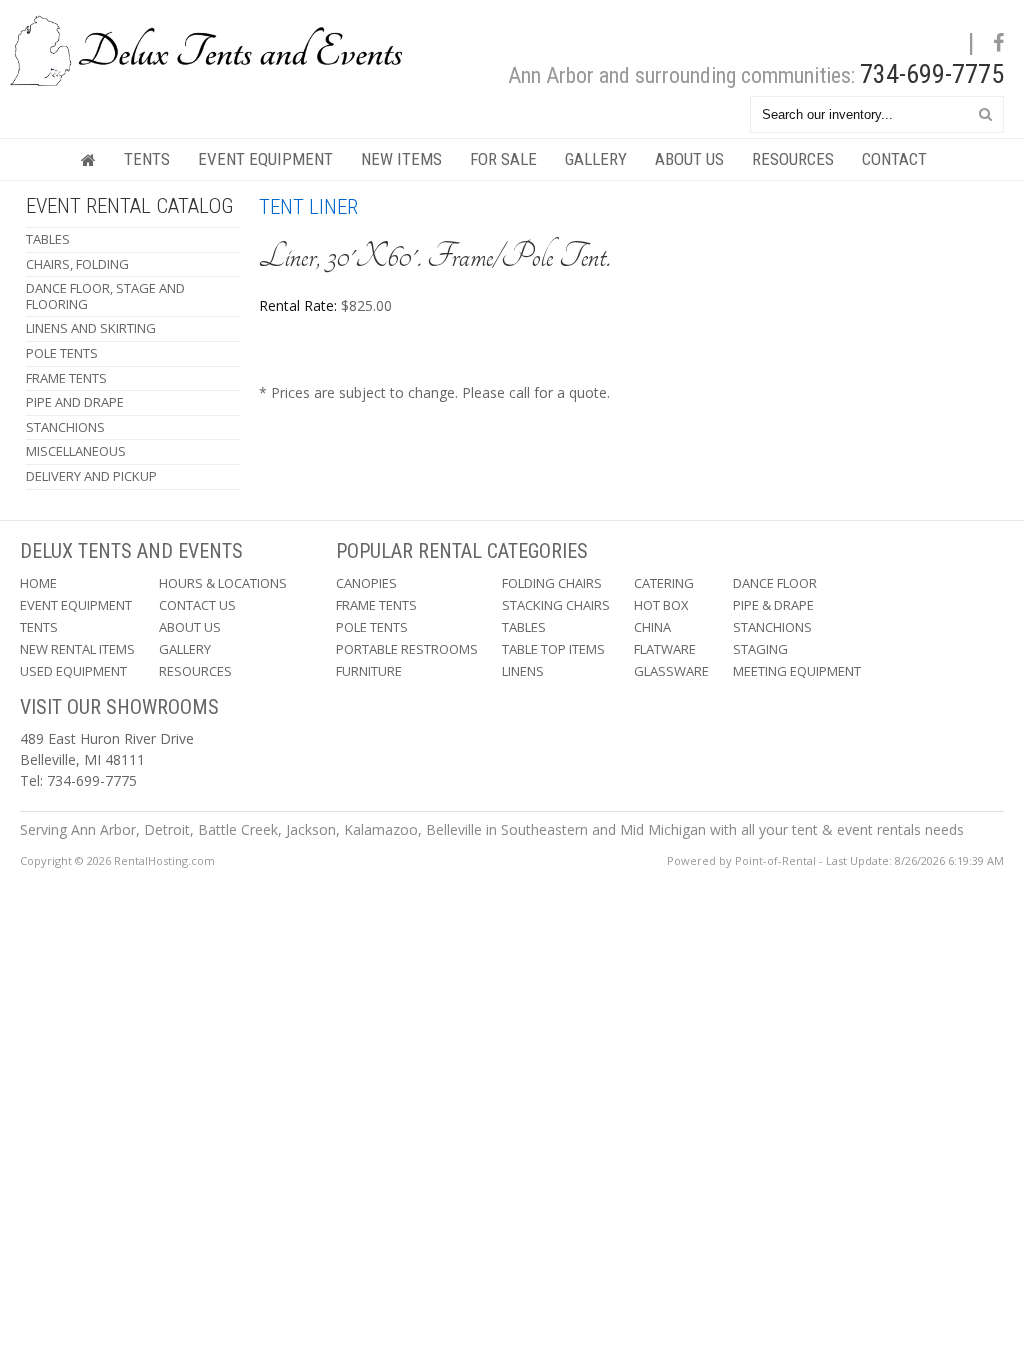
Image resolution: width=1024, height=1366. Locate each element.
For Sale (503, 159)
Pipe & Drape (773, 605)
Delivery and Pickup (91, 476)
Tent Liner (308, 207)
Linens (523, 671)
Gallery (596, 159)
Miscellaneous (76, 451)
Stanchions (65, 427)
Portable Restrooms (407, 649)
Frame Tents (66, 378)
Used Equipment (73, 671)
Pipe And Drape (75, 402)
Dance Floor (775, 583)
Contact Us (197, 605)
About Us (689, 159)
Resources (793, 159)
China (652, 627)
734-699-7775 (932, 74)
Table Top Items (553, 649)
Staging (760, 649)
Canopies (366, 583)
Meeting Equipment (797, 671)
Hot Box (661, 605)
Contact (894, 159)
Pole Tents (62, 353)
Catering (664, 583)
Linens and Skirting (91, 328)
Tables (48, 239)
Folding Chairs (552, 583)
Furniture (369, 671)
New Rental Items (77, 649)
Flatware (665, 649)
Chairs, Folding (77, 264)
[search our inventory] (985, 113)
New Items (401, 159)
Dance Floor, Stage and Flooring (105, 296)
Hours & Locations (223, 583)
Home (38, 583)
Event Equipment (265, 159)
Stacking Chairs (556, 605)
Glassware (671, 671)
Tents (147, 159)
